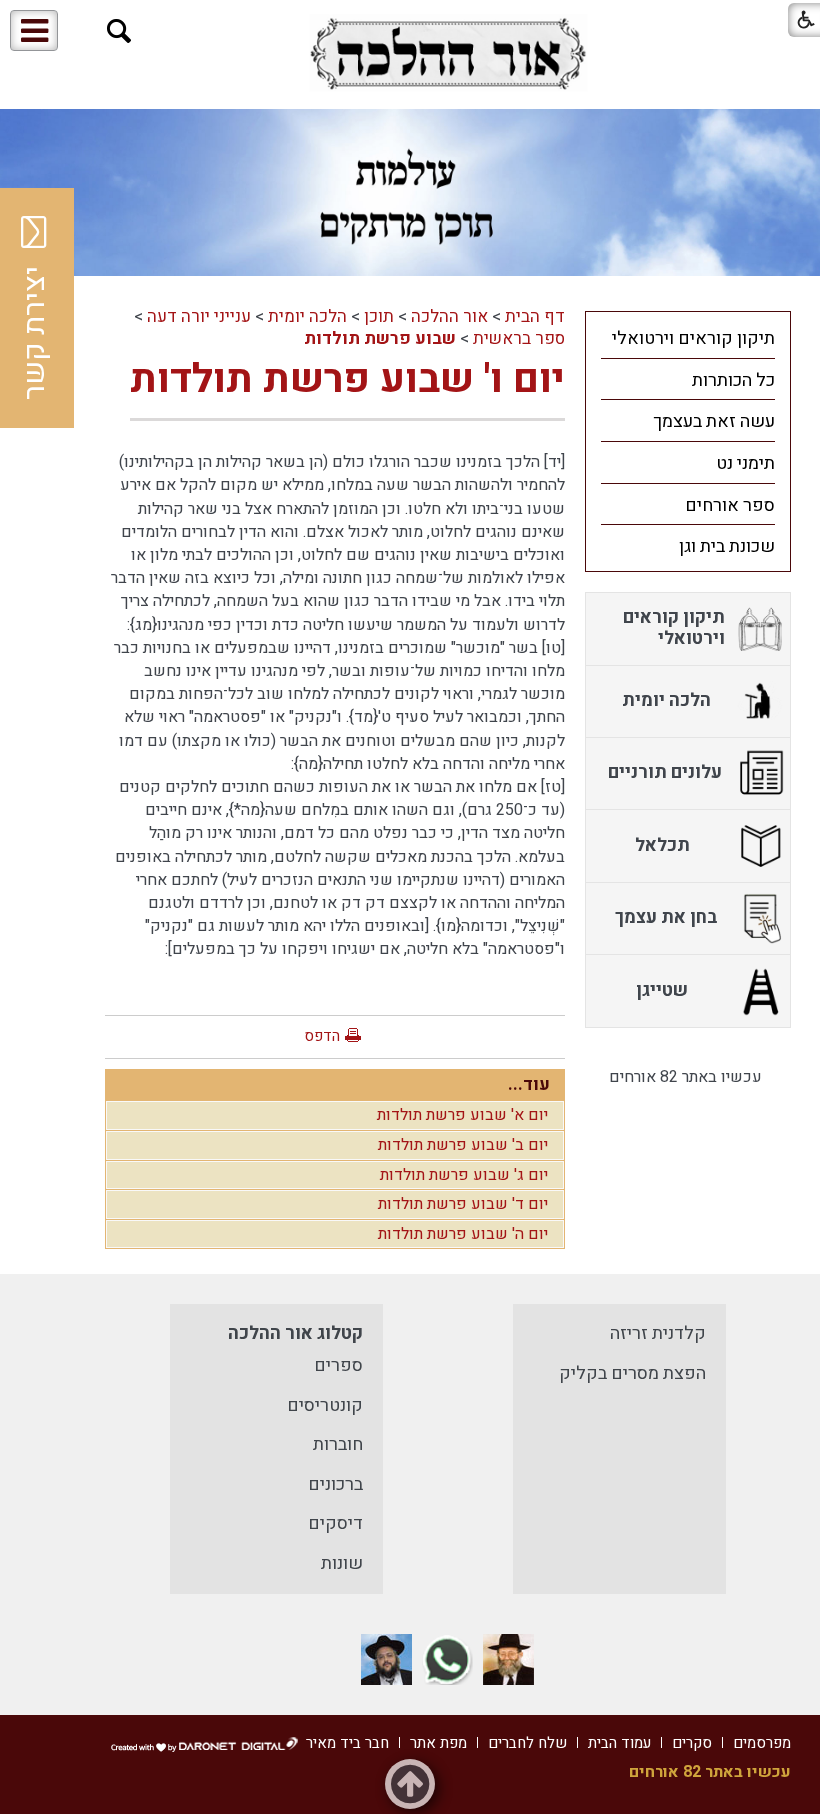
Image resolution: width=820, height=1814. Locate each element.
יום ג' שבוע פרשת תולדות (464, 1175)
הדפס (322, 1036)
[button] (119, 31)
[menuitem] (688, 338)
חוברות (338, 1444)
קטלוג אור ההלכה (295, 1333)
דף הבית (535, 316)
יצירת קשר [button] (35, 333)
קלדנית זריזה (658, 1333)
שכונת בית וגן (727, 546)
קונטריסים (325, 1405)
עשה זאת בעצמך (714, 421)
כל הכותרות (733, 380)
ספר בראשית (519, 338)
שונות (342, 1563)
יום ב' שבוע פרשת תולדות (463, 1145)
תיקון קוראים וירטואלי (693, 338)
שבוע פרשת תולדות (380, 338)
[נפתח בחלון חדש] (448, 53)
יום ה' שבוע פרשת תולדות (463, 1234)
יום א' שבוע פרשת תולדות (462, 1115)
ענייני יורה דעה (199, 316)
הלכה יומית (307, 316)
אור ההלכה (449, 316)
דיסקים (335, 1523)
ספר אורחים (730, 505)
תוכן (379, 316)
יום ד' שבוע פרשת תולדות (463, 1204)
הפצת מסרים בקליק (632, 1373)
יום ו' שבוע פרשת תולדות (347, 379)
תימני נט (745, 463)
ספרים (338, 1365)
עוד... (529, 1084)
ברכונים (335, 1484)
